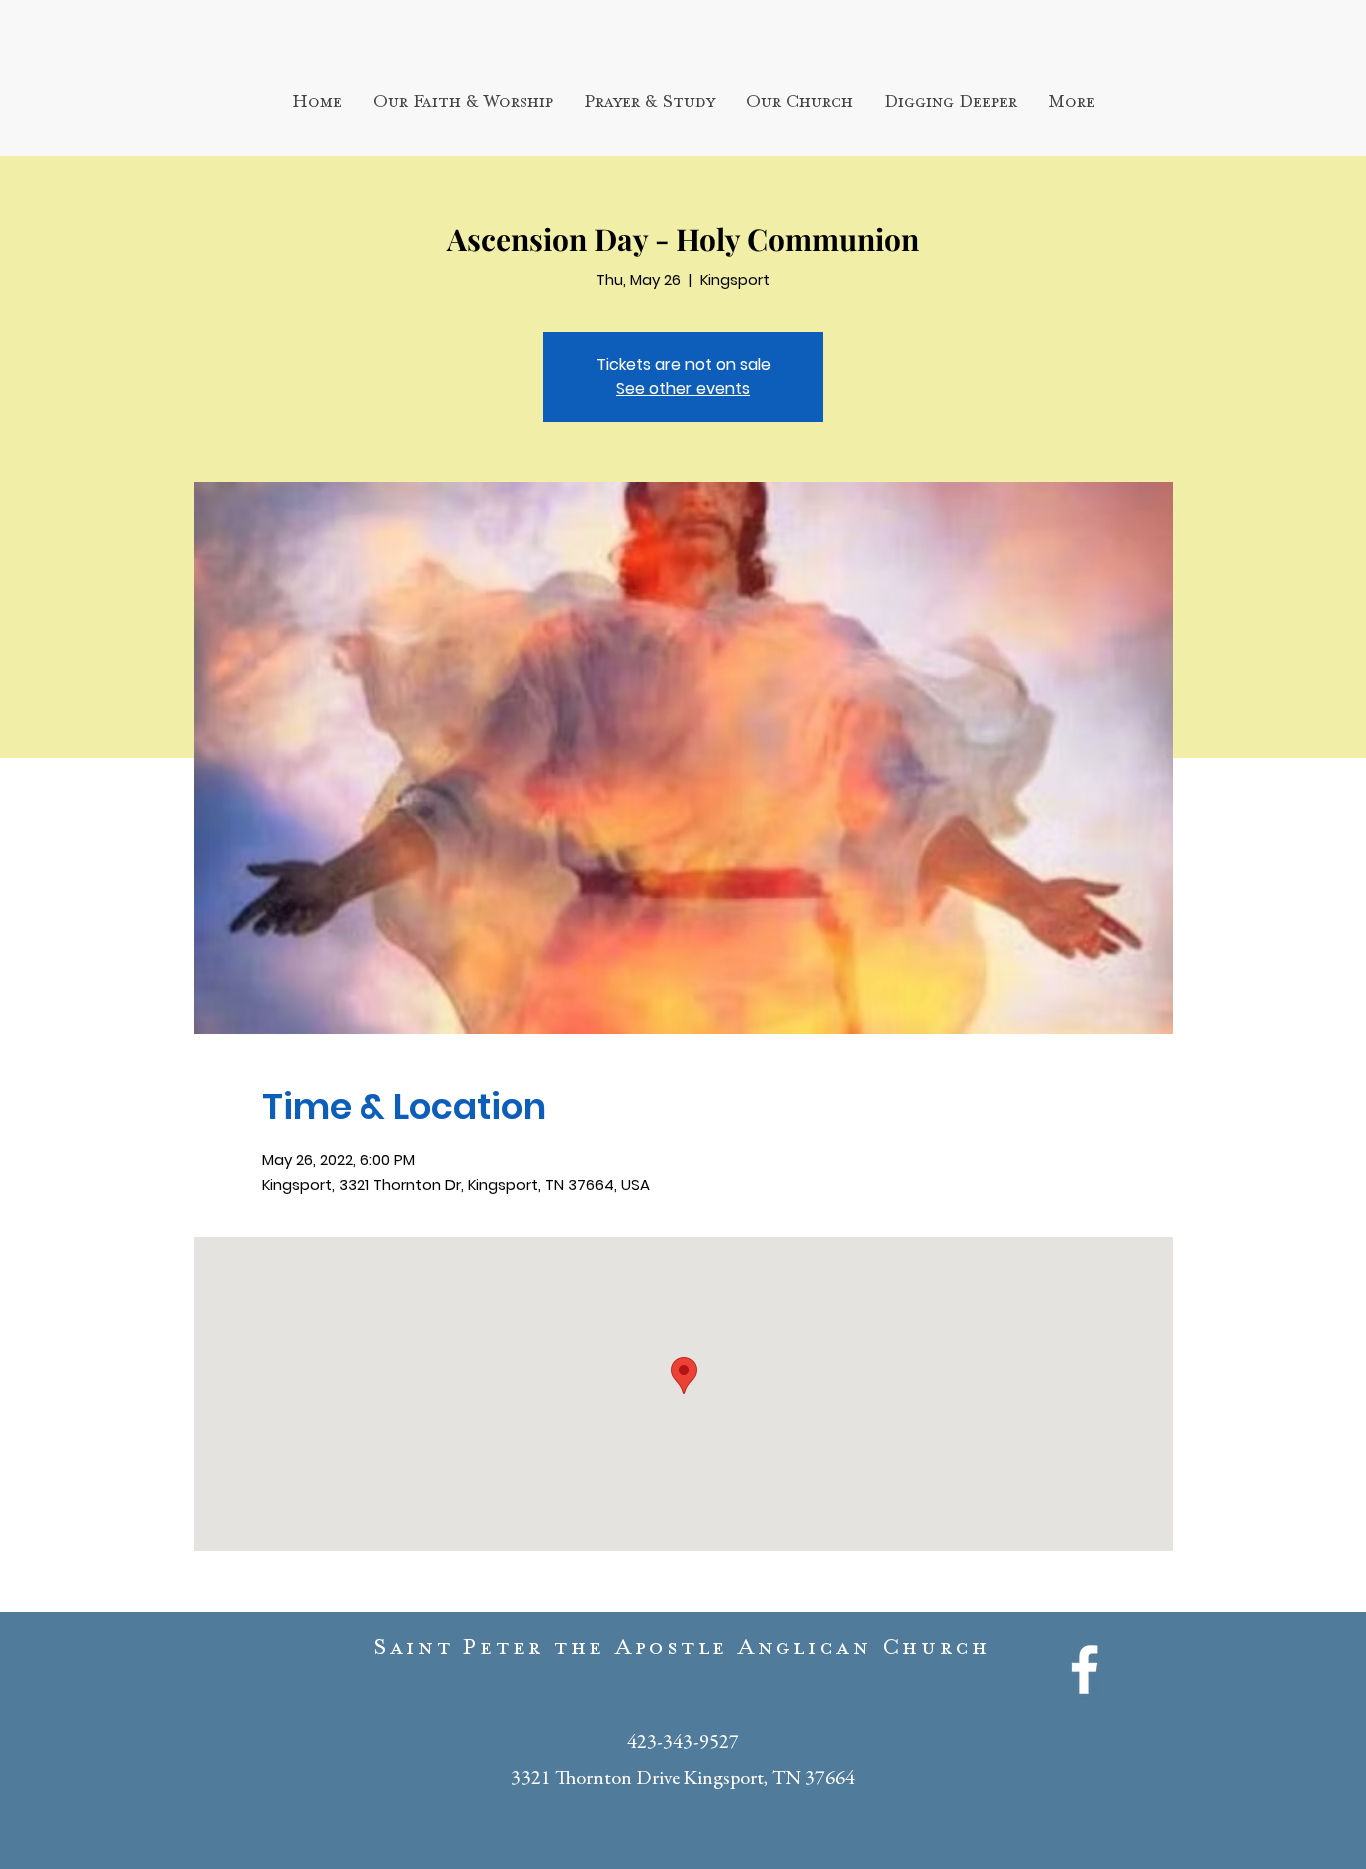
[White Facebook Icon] (1084, 1669)
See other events (683, 388)
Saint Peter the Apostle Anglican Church (682, 1652)
